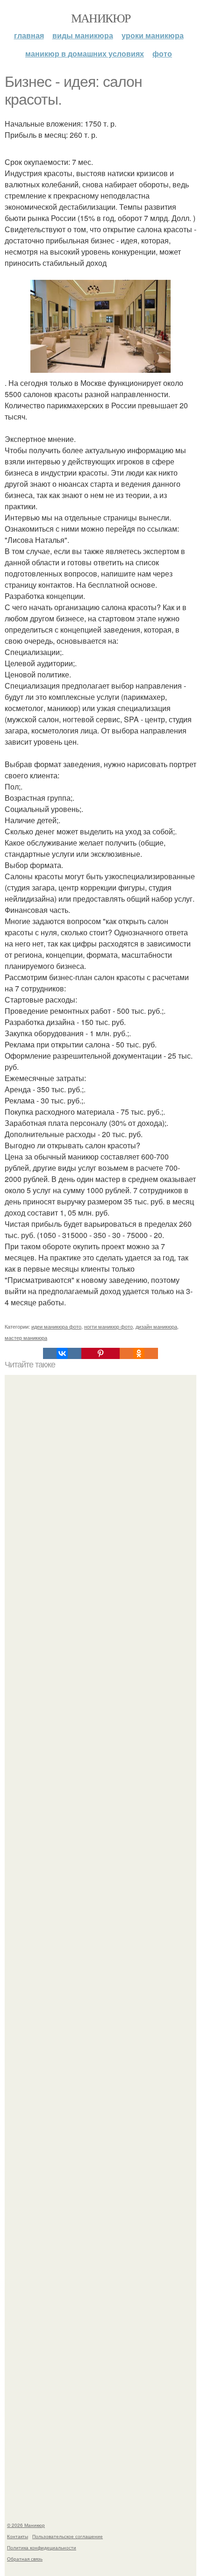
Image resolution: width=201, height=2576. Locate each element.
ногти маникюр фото (108, 1326)
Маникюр (101, 18)
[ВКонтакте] (62, 1353)
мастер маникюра (26, 1338)
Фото (162, 53)
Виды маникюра (83, 35)
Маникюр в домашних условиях (85, 53)
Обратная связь (25, 2559)
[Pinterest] (100, 1353)
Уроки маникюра (153, 35)
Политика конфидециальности (42, 2548)
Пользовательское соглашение (68, 2536)
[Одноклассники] (139, 1353)
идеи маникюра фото (56, 1326)
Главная (29, 35)
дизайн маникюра (156, 1326)
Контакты (18, 2536)
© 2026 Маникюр (26, 2525)
